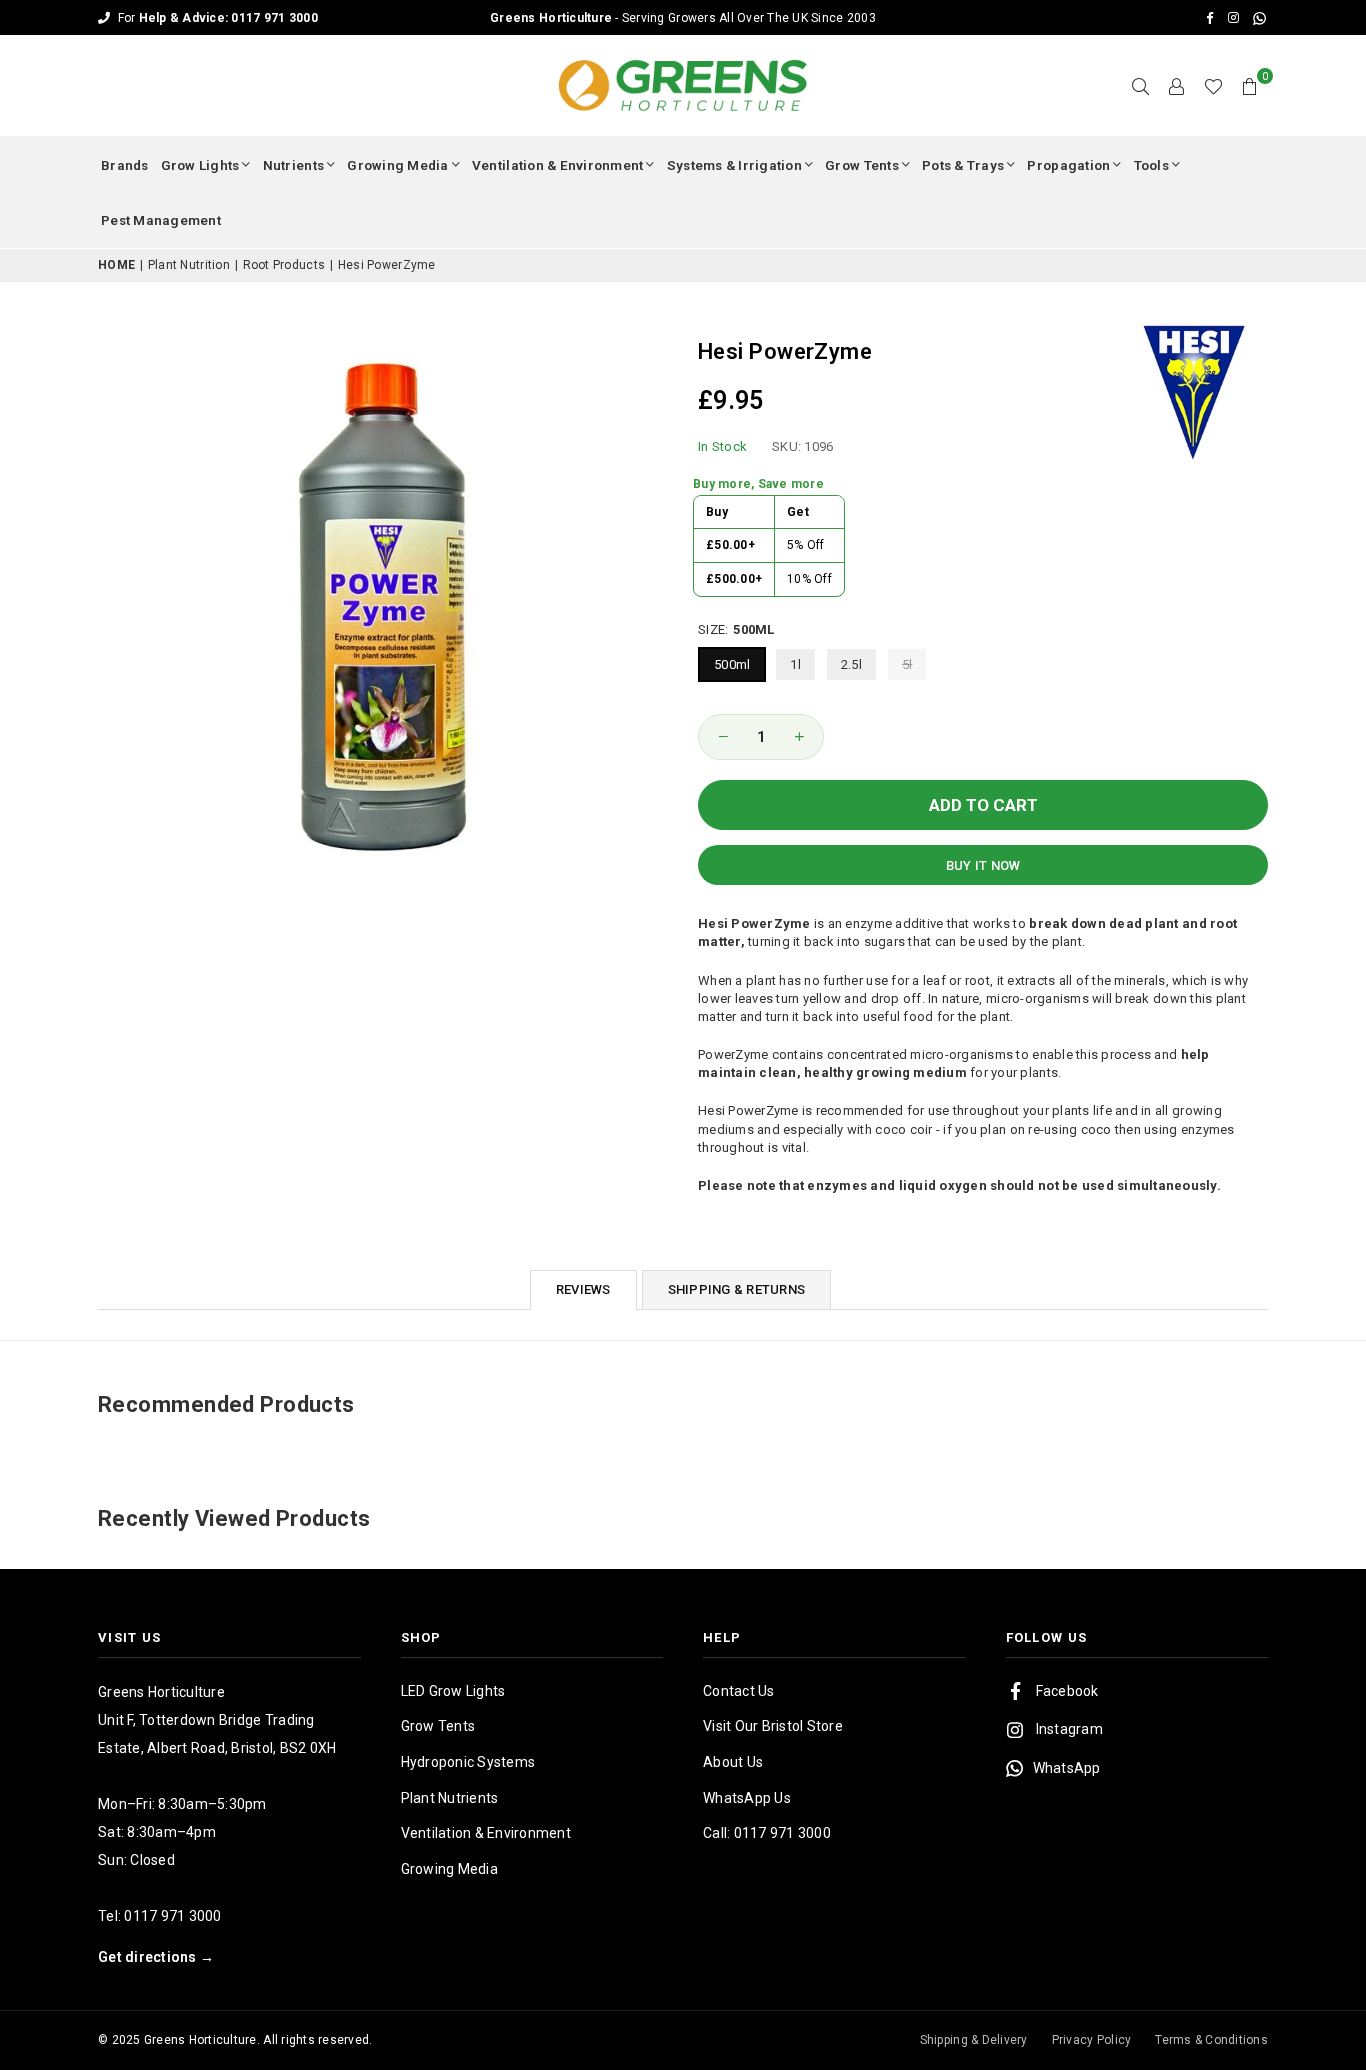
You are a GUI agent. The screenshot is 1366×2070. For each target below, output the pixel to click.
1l (795, 664)
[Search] (1141, 86)
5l (907, 664)
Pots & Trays (963, 165)
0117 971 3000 (172, 1916)
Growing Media (397, 165)
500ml (732, 664)
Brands (125, 165)
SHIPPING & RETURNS (737, 1289)
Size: (736, 629)
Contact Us (739, 1691)
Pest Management (161, 220)
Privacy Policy (1092, 2040)
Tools (1151, 165)
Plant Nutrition (189, 265)
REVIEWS (583, 1289)
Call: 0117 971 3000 (767, 1833)
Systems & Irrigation (734, 165)
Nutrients (293, 165)
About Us (733, 1762)
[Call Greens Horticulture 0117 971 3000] (683, 17)
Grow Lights (200, 165)
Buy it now (983, 865)
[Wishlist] (1213, 86)
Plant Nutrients (450, 1798)
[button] (1250, 86)
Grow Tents (862, 165)
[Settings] (1177, 86)
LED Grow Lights (453, 1691)
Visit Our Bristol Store (773, 1726)
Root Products (284, 265)
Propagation (1068, 165)
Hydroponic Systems (468, 1762)
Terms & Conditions (1211, 2040)
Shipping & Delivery (974, 2040)
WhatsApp (1067, 1768)
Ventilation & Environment (558, 165)
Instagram (1069, 1729)
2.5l (851, 664)
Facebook (1067, 1691)
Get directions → (156, 1957)
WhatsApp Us (747, 1798)
